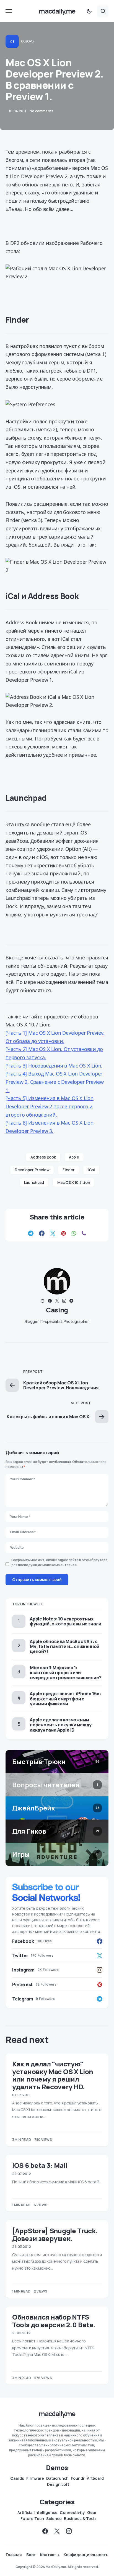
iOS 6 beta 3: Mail (40, 2165)
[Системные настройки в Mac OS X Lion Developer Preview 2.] (57, 404)
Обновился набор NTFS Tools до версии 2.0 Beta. (54, 2321)
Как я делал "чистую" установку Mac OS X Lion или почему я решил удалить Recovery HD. (53, 2075)
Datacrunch (57, 2478)
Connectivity (72, 2513)
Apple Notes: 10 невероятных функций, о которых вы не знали (66, 1621)
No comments (42, 111)
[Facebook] (45, 2531)
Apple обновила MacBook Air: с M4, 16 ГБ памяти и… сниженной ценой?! (65, 1646)
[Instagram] (69, 2531)
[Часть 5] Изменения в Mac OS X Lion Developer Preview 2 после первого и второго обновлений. (50, 1106)
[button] (9, 11)
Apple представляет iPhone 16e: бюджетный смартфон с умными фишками (65, 1698)
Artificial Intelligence (37, 2513)
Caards (17, 2478)
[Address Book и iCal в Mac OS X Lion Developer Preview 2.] (57, 701)
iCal (91, 1170)
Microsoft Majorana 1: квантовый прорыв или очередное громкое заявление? (66, 1673)
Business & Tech (80, 2519)
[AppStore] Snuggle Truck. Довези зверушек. (55, 2234)
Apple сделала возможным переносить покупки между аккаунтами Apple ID (61, 1725)
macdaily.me (57, 11)
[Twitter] (57, 2531)
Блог (31, 2555)
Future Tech (32, 2519)
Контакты (50, 2555)
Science (54, 2519)
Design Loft (58, 2484)
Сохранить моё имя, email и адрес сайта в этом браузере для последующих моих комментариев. (59, 1562)
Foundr (78, 2478)
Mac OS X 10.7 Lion (74, 1182)
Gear (92, 2513)
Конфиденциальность (86, 2555)
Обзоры (28, 41)
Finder (68, 1170)
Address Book (43, 1157)
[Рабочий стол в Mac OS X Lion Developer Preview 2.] (57, 273)
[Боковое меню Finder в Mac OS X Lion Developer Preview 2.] (57, 566)
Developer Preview (32, 1170)
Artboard (95, 2478)
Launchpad (34, 1182)
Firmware (35, 2478)
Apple (74, 1157)
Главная (14, 2555)
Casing (57, 1310)
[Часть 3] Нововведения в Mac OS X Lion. (54, 1066)
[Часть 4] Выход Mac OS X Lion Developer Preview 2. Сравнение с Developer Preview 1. (55, 1082)
